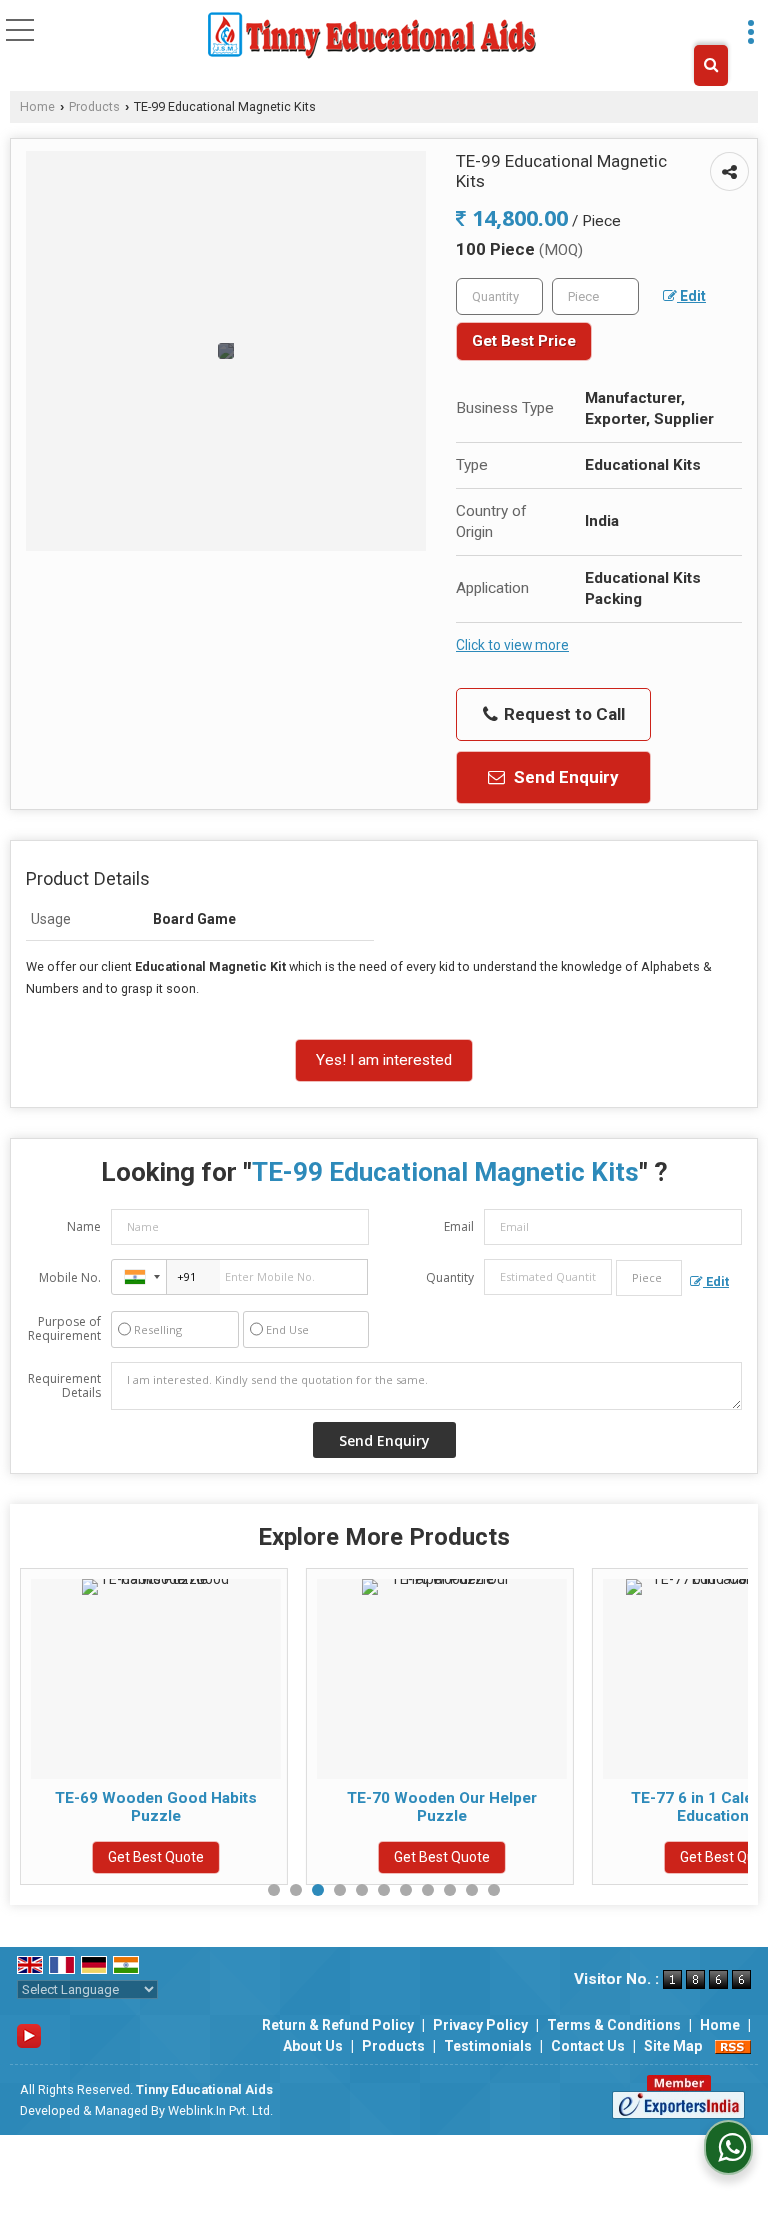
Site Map (673, 2046)
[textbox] (595, 296)
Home (37, 106)
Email (459, 1226)
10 (472, 1890)
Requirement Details (64, 1386)
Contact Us (588, 2046)
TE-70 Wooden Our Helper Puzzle (442, 1807)
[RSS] (733, 2046)
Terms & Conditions (614, 2025)
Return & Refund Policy (338, 2025)
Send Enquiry (564, 777)
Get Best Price (524, 341)
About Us (313, 2046)
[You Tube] (29, 2034)
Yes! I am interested (384, 1060)
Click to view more (512, 645)
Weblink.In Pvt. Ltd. (220, 2110)
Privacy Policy (480, 2025)
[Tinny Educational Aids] (372, 35)
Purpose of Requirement (64, 1329)
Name (84, 1226)
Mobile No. (70, 1277)
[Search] (711, 65)
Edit (691, 296)
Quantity (450, 1277)
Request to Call (562, 714)
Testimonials (488, 2046)
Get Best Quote (156, 1857)
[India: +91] (139, 1277)
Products (94, 106)
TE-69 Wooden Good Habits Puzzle (156, 1807)
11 (494, 1890)
